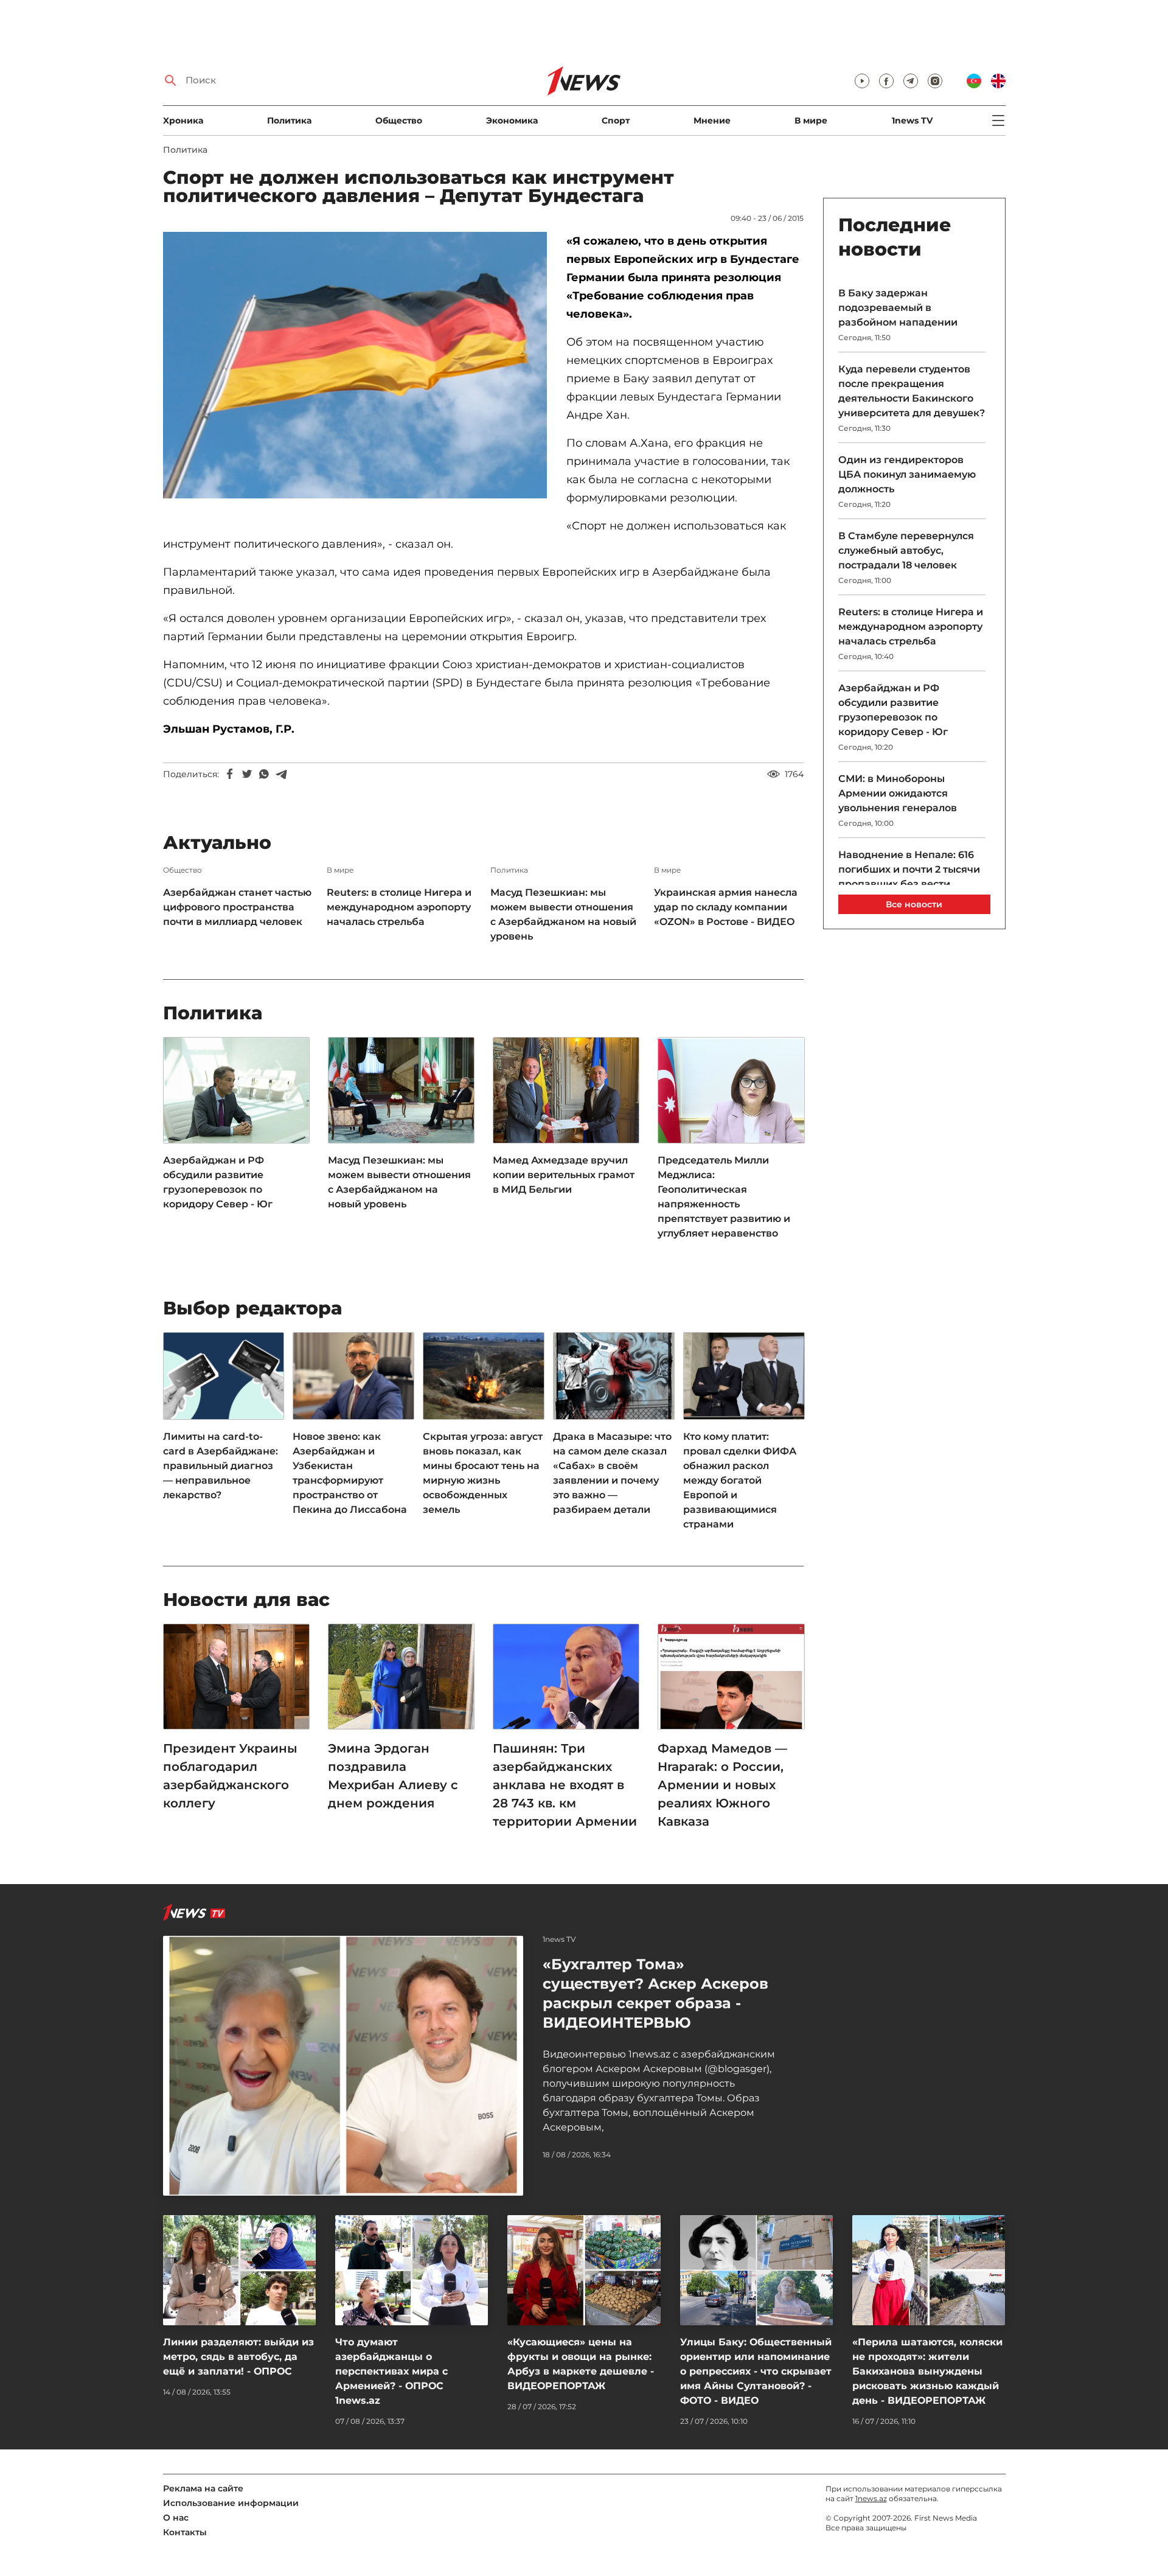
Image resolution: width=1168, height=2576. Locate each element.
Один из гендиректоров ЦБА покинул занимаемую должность (907, 474)
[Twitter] (247, 774)
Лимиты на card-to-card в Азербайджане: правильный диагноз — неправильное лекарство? (221, 1466)
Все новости (914, 904)
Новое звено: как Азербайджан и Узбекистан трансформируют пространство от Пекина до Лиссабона (350, 1473)
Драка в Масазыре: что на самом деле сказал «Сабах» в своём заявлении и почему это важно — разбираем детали (612, 1473)
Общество (399, 120)
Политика (289, 120)
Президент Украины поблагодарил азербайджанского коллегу (230, 1776)
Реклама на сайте (203, 2488)
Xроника (183, 120)
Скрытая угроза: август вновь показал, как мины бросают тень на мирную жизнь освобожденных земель (483, 1473)
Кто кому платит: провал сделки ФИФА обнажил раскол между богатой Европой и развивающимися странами (740, 1480)
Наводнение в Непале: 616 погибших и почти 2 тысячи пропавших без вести (909, 869)
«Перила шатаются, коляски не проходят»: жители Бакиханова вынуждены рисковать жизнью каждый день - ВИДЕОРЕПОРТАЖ (927, 2371)
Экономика (512, 120)
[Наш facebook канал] (886, 81)
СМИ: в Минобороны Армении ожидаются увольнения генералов (898, 793)
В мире (811, 120)
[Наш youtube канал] (862, 81)
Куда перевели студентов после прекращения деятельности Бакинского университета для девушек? (912, 391)
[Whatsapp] (264, 774)
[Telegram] (281, 774)
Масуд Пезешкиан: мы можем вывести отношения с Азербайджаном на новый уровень (563, 914)
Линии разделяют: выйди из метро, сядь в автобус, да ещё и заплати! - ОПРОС (238, 2357)
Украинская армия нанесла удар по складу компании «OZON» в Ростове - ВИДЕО (726, 907)
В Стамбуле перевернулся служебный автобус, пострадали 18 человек (906, 550)
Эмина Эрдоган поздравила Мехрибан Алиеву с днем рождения (393, 1776)
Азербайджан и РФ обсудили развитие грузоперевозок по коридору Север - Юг (218, 1182)
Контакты (185, 2532)
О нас (176, 2518)
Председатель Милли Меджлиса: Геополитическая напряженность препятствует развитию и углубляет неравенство (724, 1197)
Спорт (616, 120)
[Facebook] (230, 774)
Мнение (712, 120)
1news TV (912, 120)
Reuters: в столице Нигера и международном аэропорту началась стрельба (399, 907)
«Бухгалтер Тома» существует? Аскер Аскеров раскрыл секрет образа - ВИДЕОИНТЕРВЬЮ (655, 1993)
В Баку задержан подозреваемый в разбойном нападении (898, 308)
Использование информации (231, 2503)
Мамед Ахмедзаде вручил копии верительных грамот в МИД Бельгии (564, 1175)
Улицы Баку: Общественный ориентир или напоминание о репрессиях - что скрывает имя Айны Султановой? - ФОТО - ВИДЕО (756, 2371)
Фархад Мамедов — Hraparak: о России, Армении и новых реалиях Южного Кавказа (722, 1785)
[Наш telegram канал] (911, 81)
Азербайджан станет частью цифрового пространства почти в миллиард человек (237, 907)
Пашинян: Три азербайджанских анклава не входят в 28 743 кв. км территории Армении (565, 1785)
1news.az (871, 2498)
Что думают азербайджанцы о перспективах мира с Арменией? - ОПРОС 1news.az (391, 2371)
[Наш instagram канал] (935, 81)
